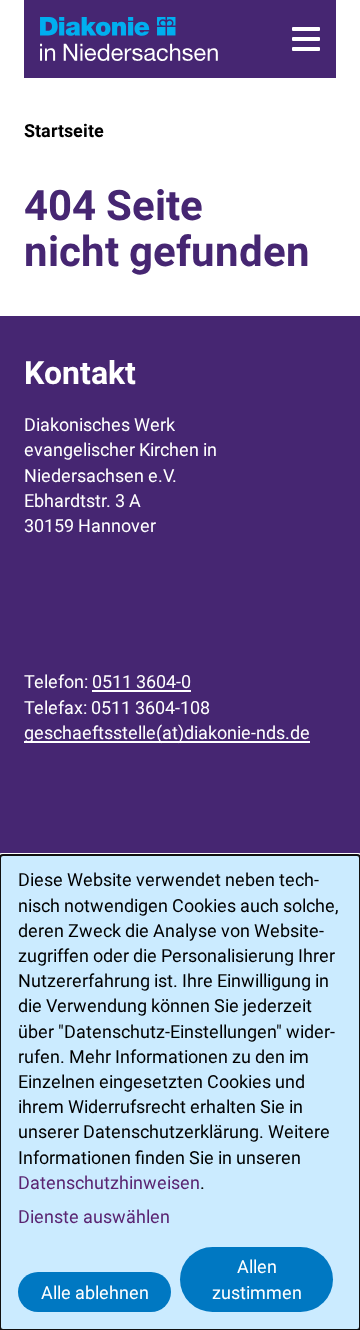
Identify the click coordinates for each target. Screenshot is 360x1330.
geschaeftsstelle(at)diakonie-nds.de (167, 732)
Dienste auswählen (94, 1216)
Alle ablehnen (95, 1292)
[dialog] (180, 1092)
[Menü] (306, 39)
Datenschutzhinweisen (109, 1182)
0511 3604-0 (141, 681)
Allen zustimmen (257, 1279)
